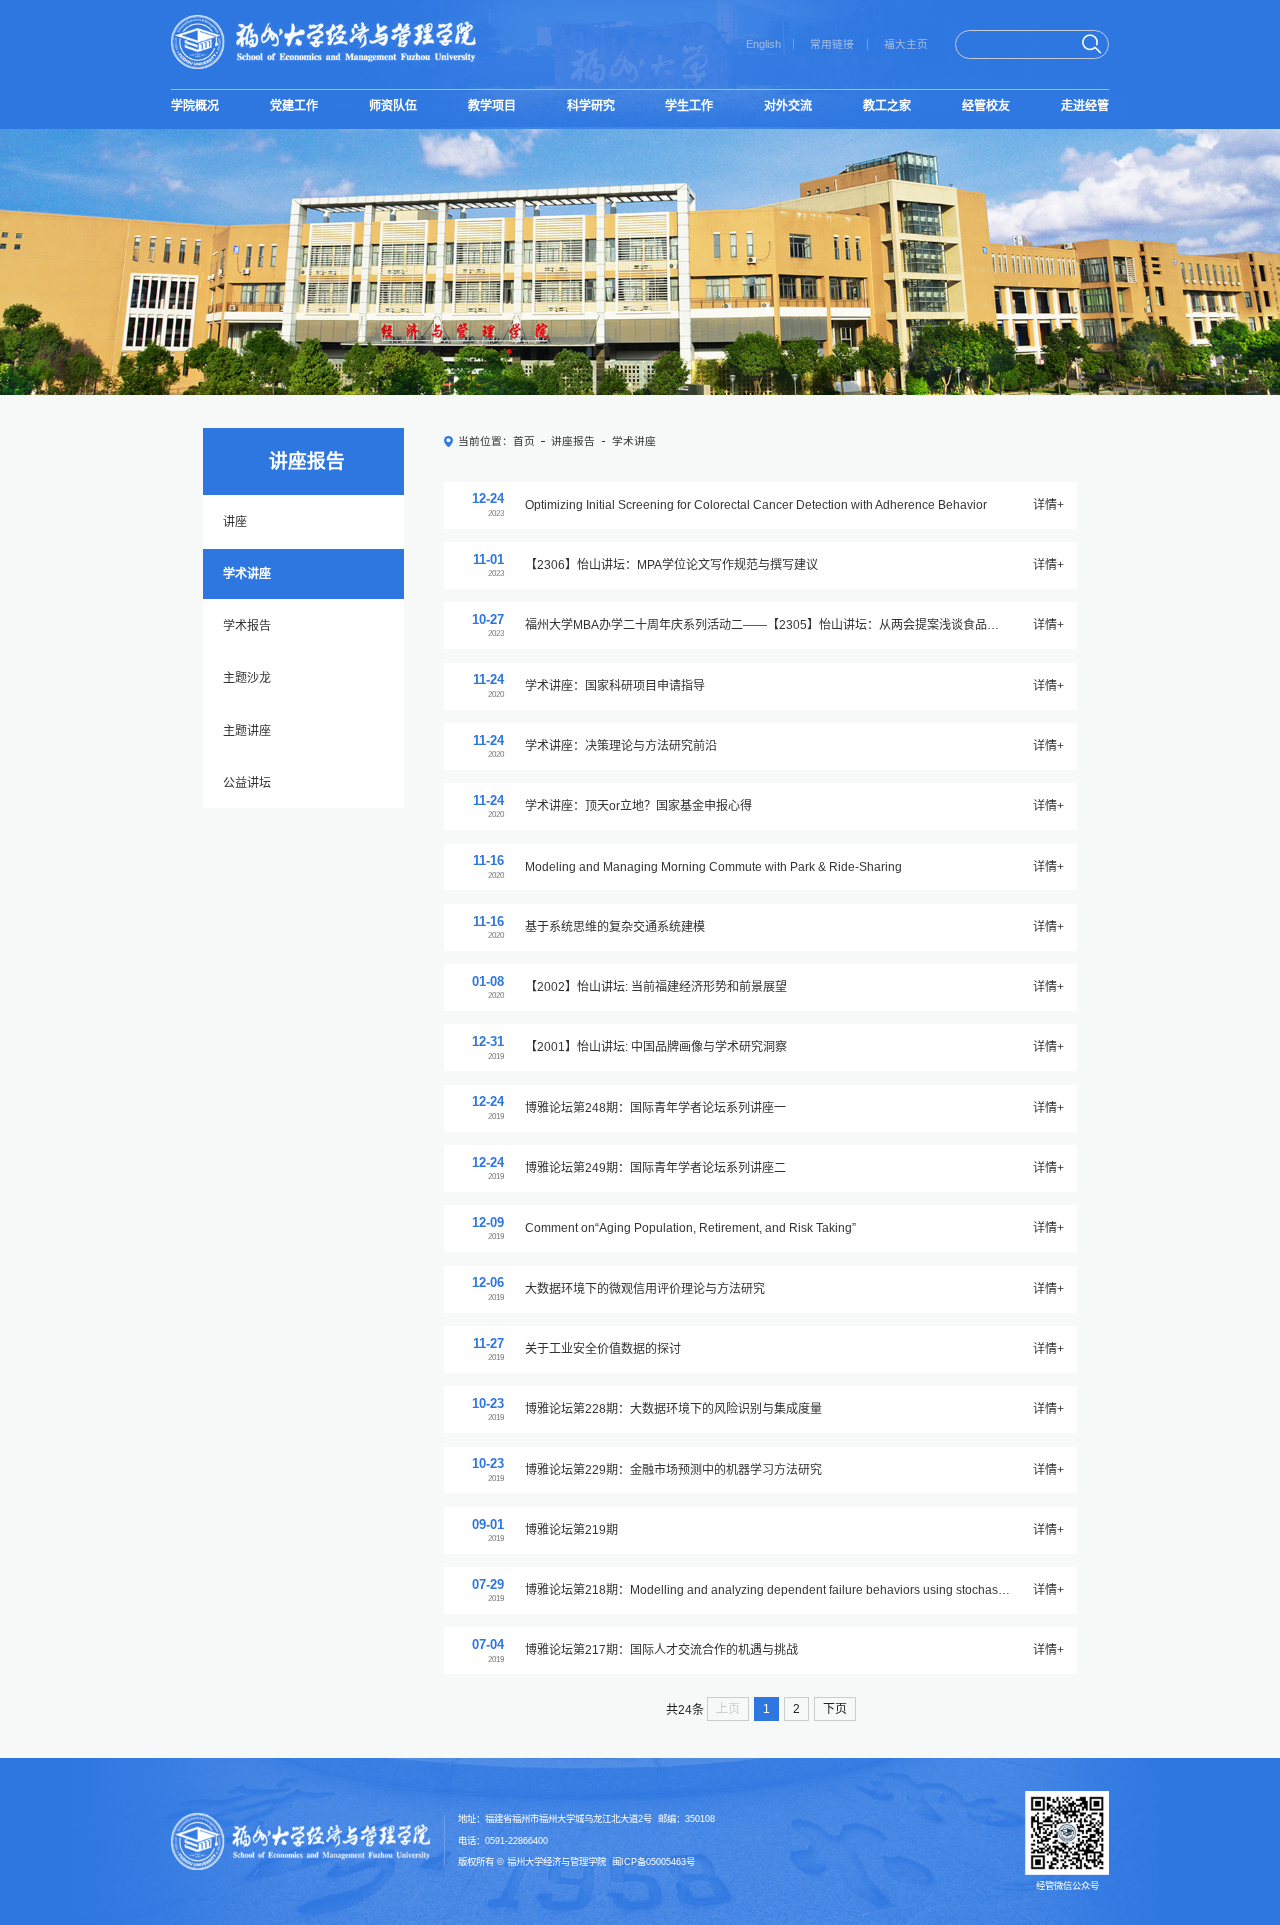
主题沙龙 (247, 678)
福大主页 (906, 44)
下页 (835, 1709)
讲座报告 (573, 441)
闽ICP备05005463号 (653, 1862)
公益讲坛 (247, 783)
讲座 (235, 522)
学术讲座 (247, 574)
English (763, 44)
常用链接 (832, 44)
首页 (524, 441)
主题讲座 (247, 731)
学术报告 (247, 626)
